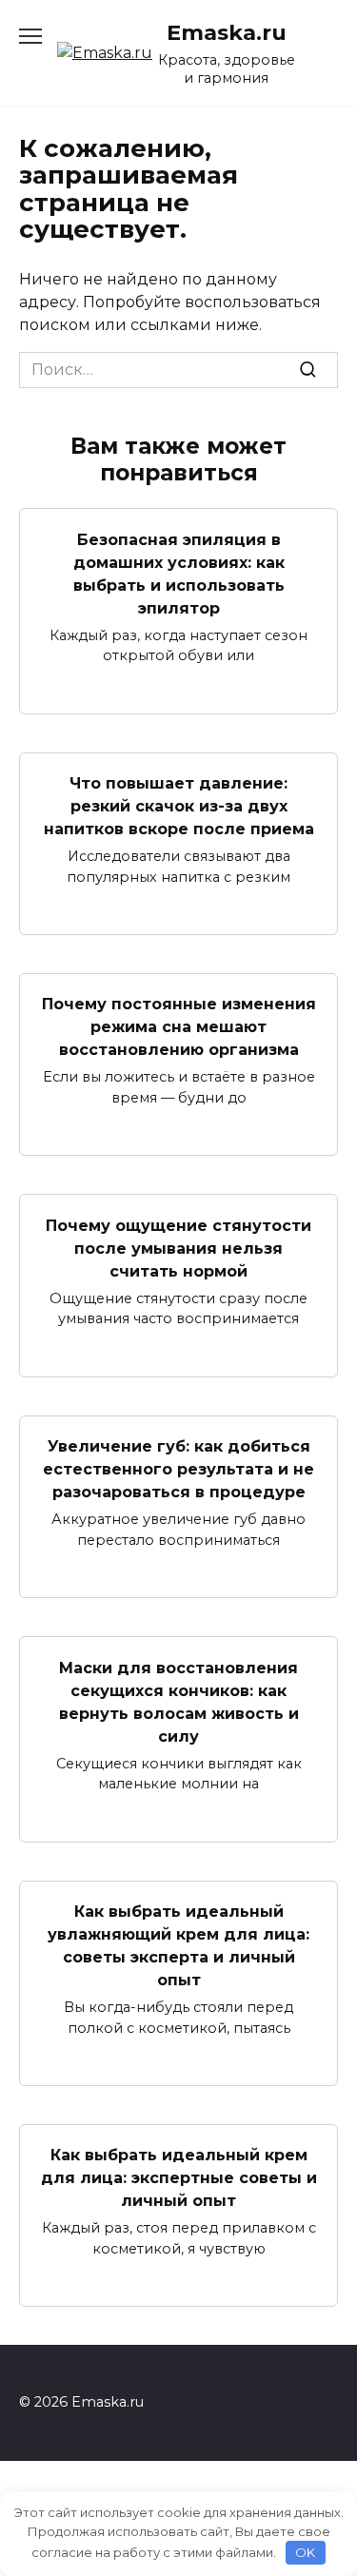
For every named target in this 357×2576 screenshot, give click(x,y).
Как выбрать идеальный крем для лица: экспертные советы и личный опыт (179, 2178)
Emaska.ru (227, 32)
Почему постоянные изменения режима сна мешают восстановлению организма (179, 1027)
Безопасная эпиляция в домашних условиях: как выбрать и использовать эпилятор (179, 573)
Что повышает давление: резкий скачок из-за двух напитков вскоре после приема (179, 806)
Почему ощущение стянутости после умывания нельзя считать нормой (178, 1248)
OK (305, 2552)
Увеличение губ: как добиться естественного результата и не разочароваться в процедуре (178, 1469)
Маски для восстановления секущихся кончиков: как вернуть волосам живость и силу (179, 1701)
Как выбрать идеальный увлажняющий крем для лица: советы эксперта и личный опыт (178, 1946)
